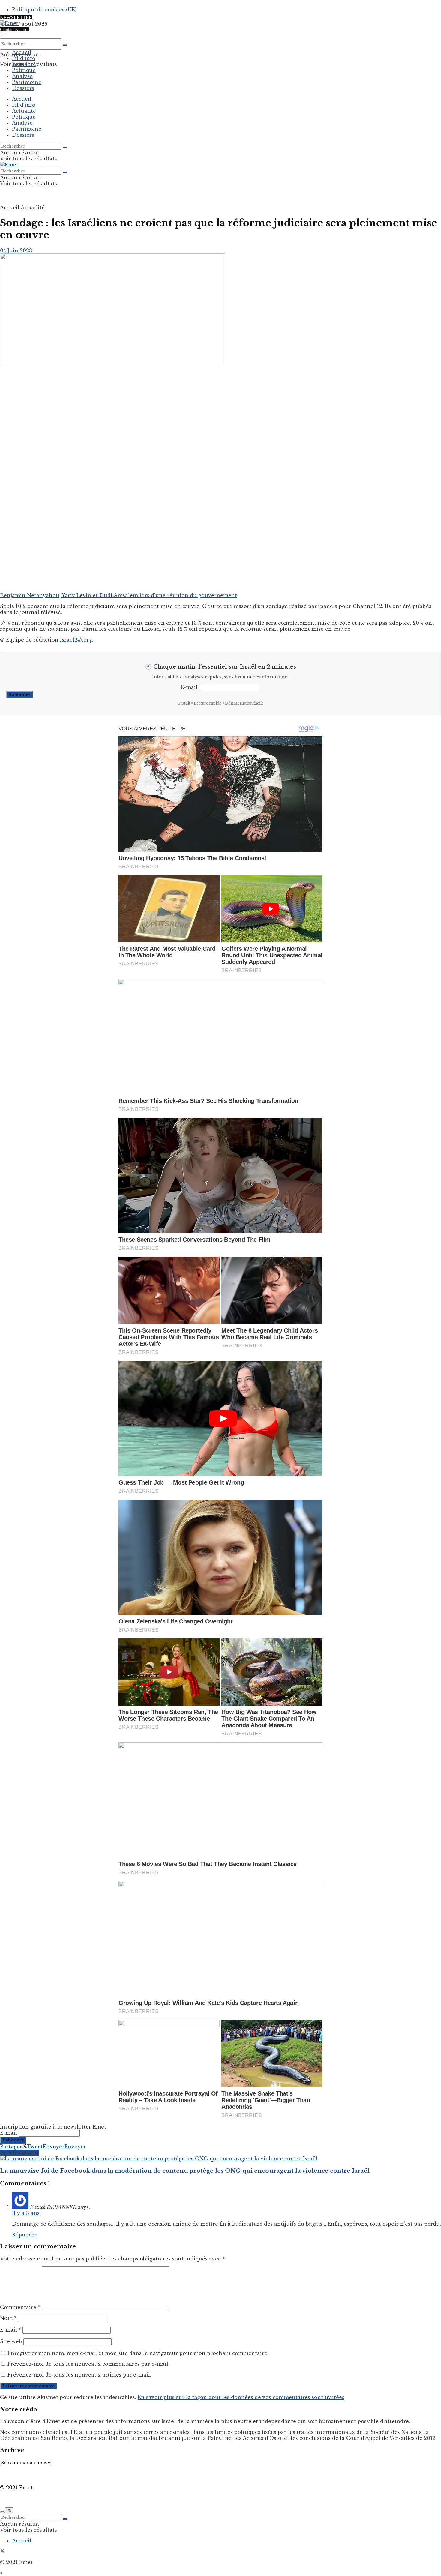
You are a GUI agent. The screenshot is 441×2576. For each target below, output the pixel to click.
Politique (24, 70)
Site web (11, 2341)
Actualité (24, 64)
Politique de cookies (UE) (44, 10)
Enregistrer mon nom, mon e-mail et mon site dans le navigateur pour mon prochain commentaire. (138, 2353)
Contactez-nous (15, 30)
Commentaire (20, 2307)
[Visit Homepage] (9, 23)
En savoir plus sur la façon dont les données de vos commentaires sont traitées (241, 2397)
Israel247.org (76, 640)
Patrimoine (27, 82)
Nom (8, 2318)
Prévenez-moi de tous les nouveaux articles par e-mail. (79, 2375)
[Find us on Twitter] (2, 2551)
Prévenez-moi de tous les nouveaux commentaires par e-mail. (88, 2364)
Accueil (22, 52)
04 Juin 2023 (16, 250)
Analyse (22, 76)
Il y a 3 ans (26, 2213)
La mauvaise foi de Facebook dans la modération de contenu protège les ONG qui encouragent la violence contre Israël (185, 2171)
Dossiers (23, 88)
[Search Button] (65, 45)
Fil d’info (24, 58)
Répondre (25, 2235)
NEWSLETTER (16, 18)
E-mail (189, 687)
